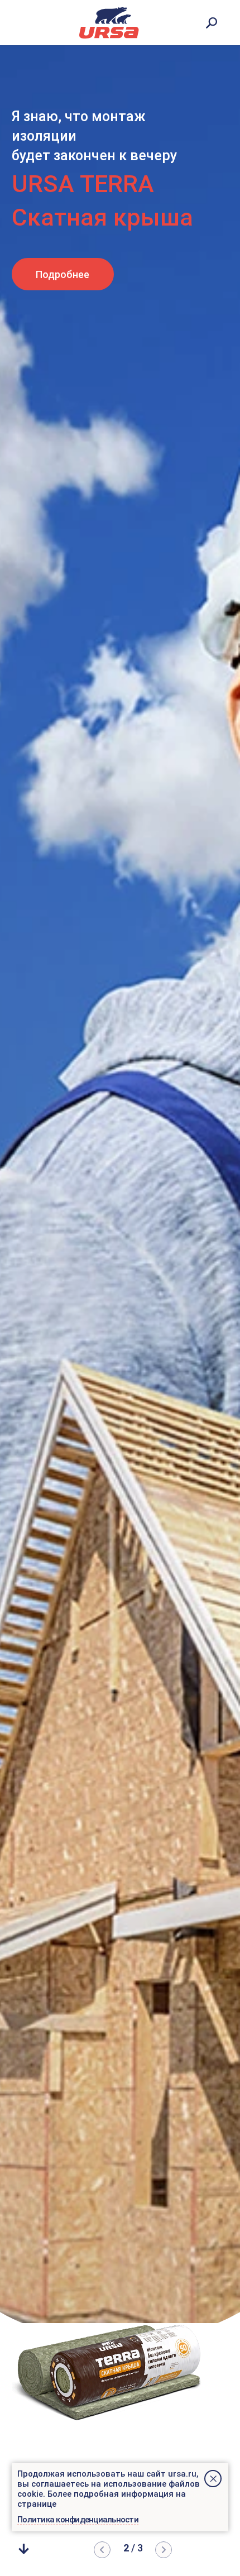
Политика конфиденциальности (78, 2520)
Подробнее (63, 274)
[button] (164, 2550)
